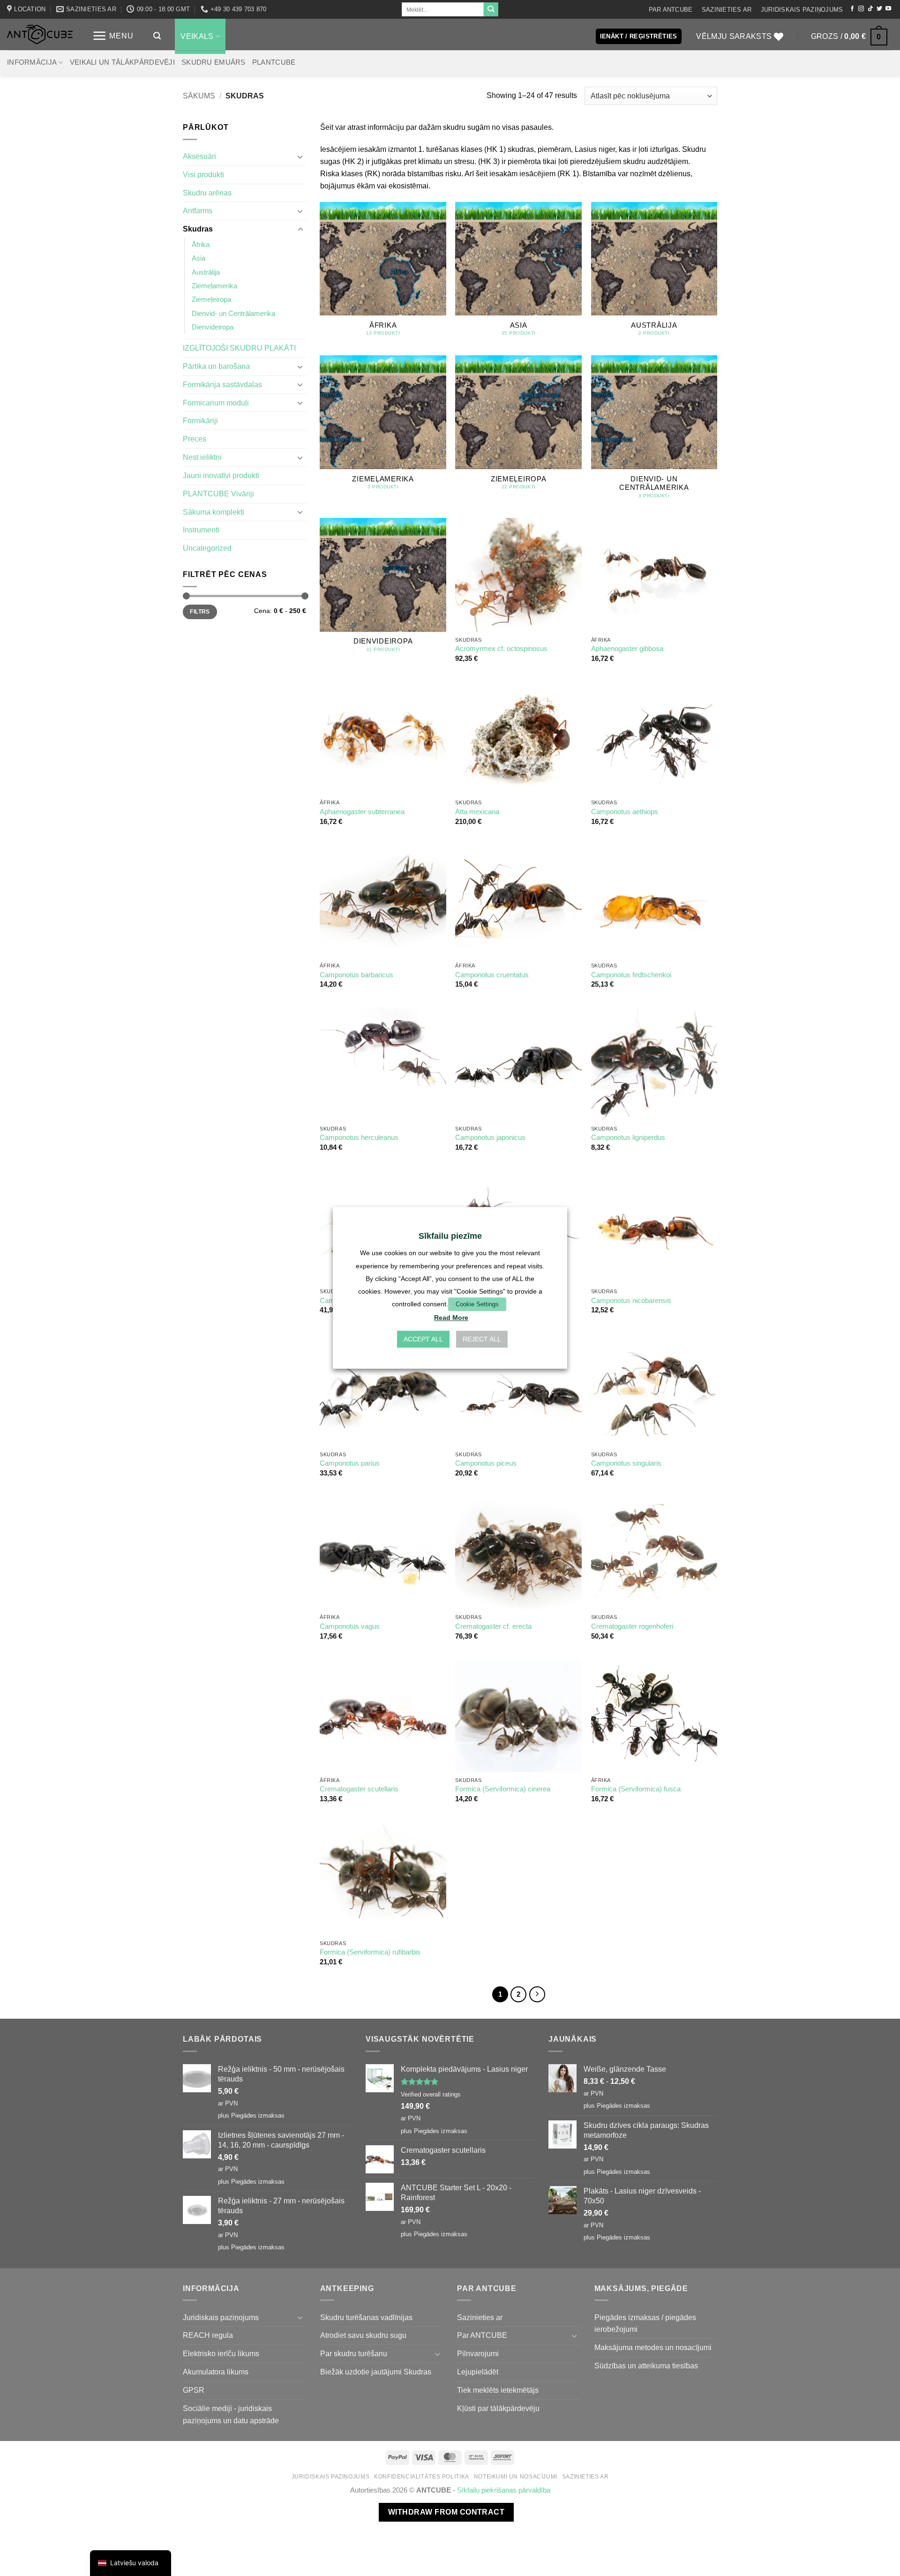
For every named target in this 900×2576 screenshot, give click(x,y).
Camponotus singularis (626, 1463)
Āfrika (201, 245)
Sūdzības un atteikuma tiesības (646, 2366)
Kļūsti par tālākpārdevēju (498, 2408)
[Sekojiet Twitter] (879, 9)
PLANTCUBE (274, 62)
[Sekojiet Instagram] (861, 9)
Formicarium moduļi (216, 403)
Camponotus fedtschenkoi (631, 975)
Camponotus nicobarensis (631, 1301)
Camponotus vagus (350, 1626)
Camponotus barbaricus (356, 975)
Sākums (199, 96)
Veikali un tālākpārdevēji (122, 62)
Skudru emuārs (214, 62)
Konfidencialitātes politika (422, 2477)
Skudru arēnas (207, 193)
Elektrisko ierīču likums (221, 2353)
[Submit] (491, 9)
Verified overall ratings (431, 2094)
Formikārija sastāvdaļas (222, 384)
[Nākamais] (537, 1994)
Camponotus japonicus (490, 1138)
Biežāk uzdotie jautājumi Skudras (376, 2372)
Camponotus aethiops (625, 812)
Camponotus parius (350, 1463)
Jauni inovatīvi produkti (221, 475)
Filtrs (200, 612)
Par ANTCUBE (671, 10)
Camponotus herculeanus (359, 1138)
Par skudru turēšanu (354, 2353)
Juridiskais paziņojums (802, 10)
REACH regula (208, 2335)
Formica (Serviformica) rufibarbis (370, 1952)
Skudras (198, 229)
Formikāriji (200, 420)
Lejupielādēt (478, 2372)
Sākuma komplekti (214, 512)
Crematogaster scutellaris (359, 1789)
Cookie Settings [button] (477, 1304)
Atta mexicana (477, 812)
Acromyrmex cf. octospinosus (501, 649)
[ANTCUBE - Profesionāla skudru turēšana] (40, 34)
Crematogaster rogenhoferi (632, 1626)
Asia (199, 258)
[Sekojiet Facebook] (852, 9)
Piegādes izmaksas (258, 2115)
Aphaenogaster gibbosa (627, 649)
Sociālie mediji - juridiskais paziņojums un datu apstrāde (231, 2414)
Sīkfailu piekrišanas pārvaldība (504, 2490)
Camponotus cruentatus (492, 975)
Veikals (197, 36)
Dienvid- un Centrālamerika (233, 314)
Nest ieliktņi (202, 457)
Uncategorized (207, 548)
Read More (451, 1318)
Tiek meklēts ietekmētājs (498, 2390)
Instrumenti (201, 530)
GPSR (194, 2390)
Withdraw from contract (446, 2512)
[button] (113, 36)
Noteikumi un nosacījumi (516, 2477)
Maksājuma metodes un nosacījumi (653, 2347)
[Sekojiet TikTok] (870, 9)
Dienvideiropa (213, 327)
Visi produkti (203, 174)
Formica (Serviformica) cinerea (503, 1789)
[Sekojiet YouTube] (888, 9)
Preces (195, 439)
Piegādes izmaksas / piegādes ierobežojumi (645, 2323)
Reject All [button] (482, 1340)
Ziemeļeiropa (211, 300)
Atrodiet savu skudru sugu (363, 2335)
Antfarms (198, 210)
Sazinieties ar (727, 10)
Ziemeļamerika (214, 286)
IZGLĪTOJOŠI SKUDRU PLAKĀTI (239, 348)
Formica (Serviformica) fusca (636, 1789)
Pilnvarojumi (478, 2353)
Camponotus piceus (486, 1463)
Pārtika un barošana (216, 366)
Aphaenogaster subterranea (362, 812)
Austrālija (206, 272)
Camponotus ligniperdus (628, 1138)
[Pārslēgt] (300, 157)
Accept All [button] (423, 1340)
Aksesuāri (199, 156)
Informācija (32, 62)
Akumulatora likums (216, 2372)
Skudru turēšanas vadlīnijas (366, 2317)
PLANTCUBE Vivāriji (218, 494)
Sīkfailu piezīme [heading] (450, 1236)
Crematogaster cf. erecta (493, 1626)
